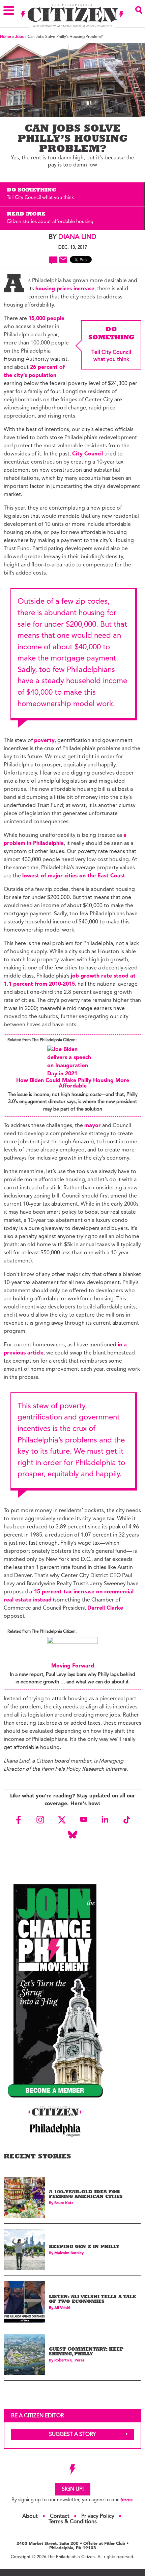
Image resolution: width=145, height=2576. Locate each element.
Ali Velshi (62, 2308)
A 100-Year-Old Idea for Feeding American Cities (86, 2195)
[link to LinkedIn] (105, 1820)
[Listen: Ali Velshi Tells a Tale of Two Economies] (24, 2302)
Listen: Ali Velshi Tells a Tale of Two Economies (92, 2300)
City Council (88, 454)
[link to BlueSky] (72, 1835)
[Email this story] (63, 260)
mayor (93, 1126)
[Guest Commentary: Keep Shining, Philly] (24, 2354)
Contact (60, 2516)
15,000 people (46, 319)
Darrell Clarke (105, 1608)
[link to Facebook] (19, 1820)
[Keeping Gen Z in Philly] (24, 2250)
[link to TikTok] (126, 1820)
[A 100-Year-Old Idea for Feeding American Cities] (24, 2197)
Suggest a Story (72, 2435)
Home (6, 37)
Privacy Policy (98, 2516)
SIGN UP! (73, 2489)
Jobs (19, 37)
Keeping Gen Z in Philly (84, 2247)
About (30, 2516)
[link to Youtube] (83, 1820)
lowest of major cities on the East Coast (74, 876)
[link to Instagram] (40, 1820)
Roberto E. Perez (69, 2361)
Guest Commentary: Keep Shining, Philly (86, 2352)
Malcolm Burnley (69, 2253)
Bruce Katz (64, 2203)
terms (126, 2500)
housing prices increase (65, 289)
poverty (44, 741)
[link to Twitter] (62, 1820)
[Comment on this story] (53, 260)
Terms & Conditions (73, 2522)
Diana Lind (77, 237)
